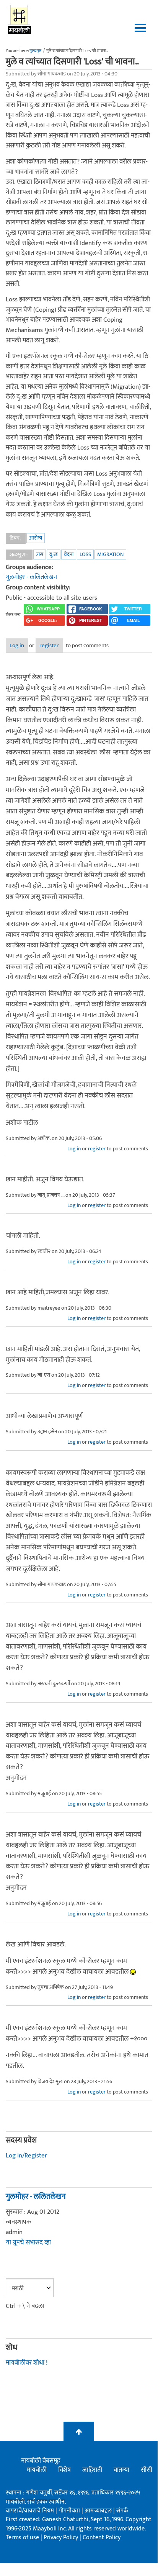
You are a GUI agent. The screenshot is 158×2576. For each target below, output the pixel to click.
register (49, 645)
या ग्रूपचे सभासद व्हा (28, 2242)
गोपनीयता (70, 2511)
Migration (110, 554)
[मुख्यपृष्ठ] (20, 19)
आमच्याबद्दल (99, 2511)
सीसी (147, 2470)
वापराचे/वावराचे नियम (30, 2511)
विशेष (64, 2470)
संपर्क (122, 2511)
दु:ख (54, 554)
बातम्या (121, 2470)
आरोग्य (36, 538)
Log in (17, 645)
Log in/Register (26, 2156)
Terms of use (22, 2538)
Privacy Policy (62, 2538)
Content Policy (102, 2538)
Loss (85, 554)
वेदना (69, 554)
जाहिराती (92, 2470)
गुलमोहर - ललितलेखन (31, 577)
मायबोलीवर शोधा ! (27, 2363)
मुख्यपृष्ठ (35, 51)
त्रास (40, 554)
